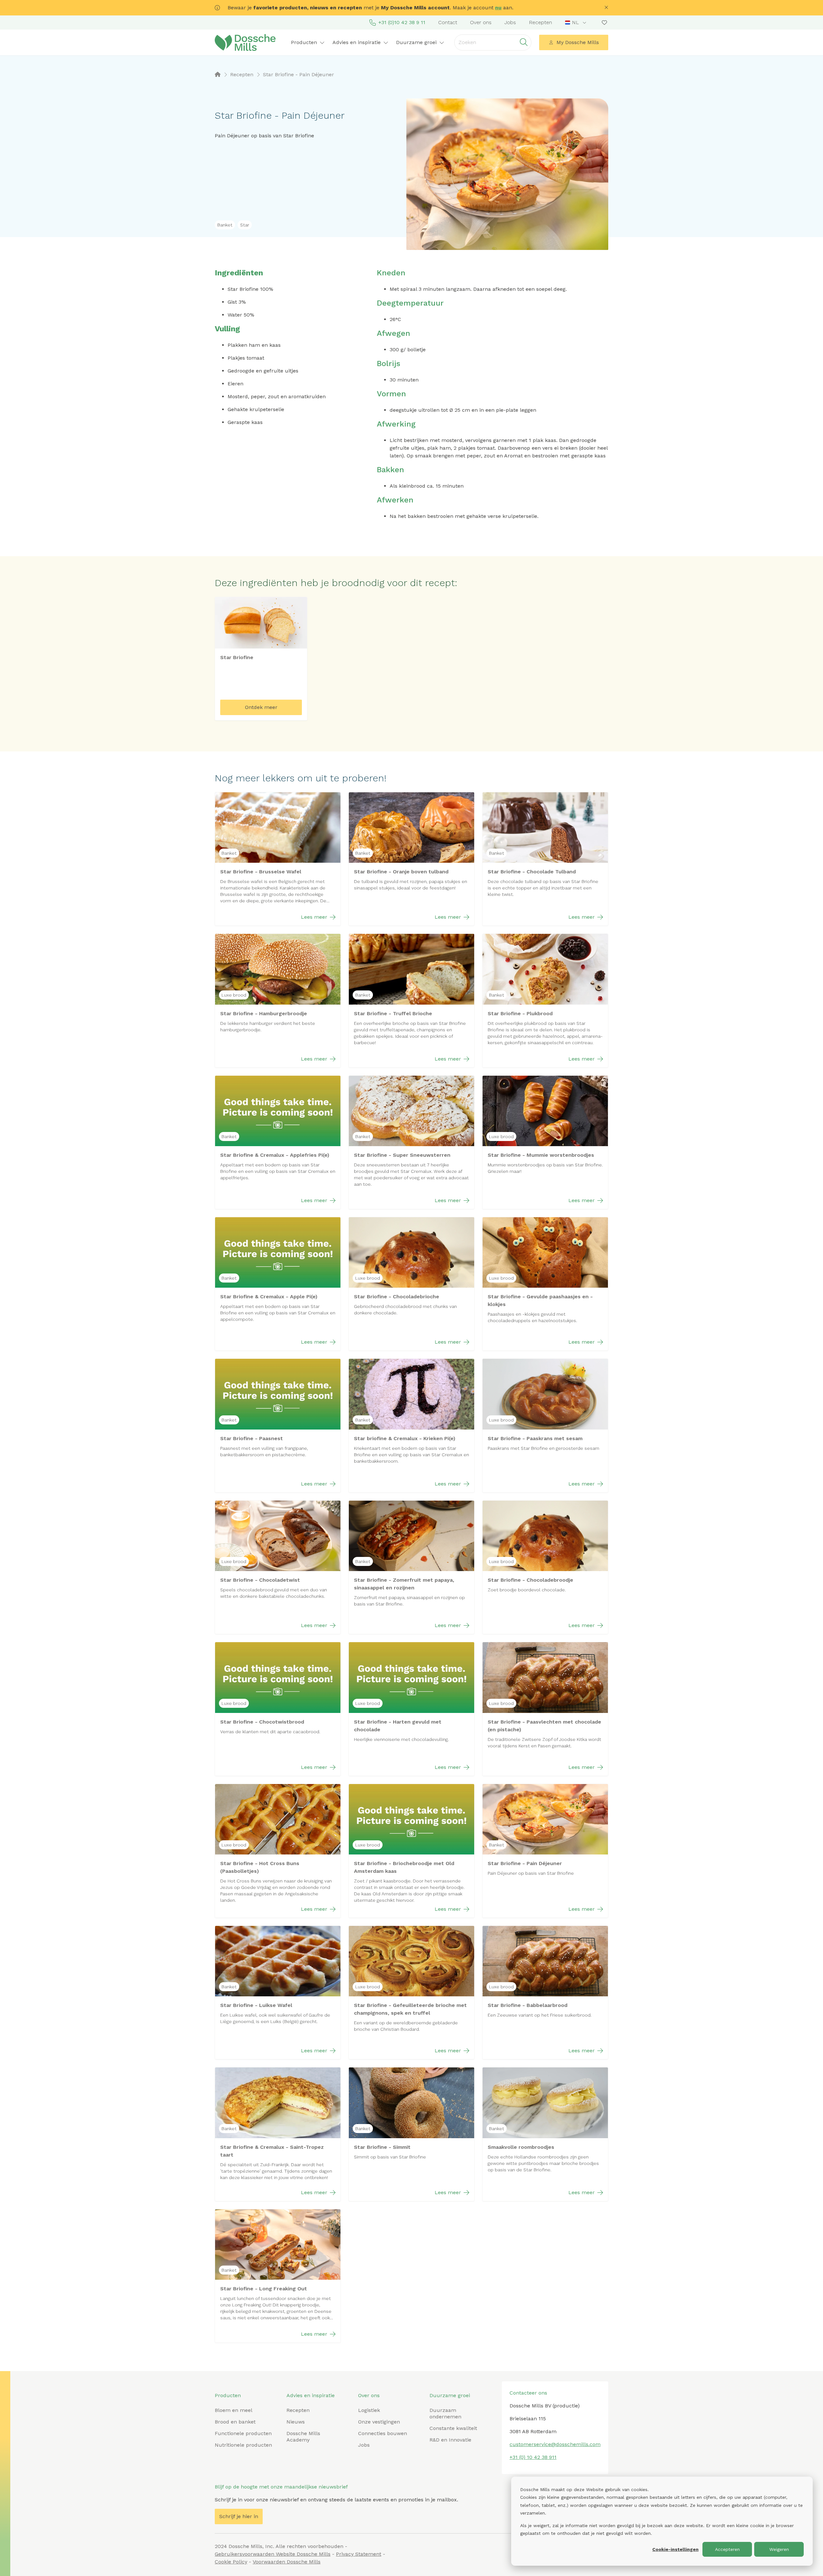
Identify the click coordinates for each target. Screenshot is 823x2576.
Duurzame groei (450, 2395)
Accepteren (727, 2549)
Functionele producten (243, 2433)
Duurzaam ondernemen (445, 2413)
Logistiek (369, 2410)
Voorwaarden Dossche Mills (287, 2562)
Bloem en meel (234, 2410)
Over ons (481, 22)
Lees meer (314, 917)
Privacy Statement (359, 2554)
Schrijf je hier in (239, 2516)
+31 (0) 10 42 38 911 (533, 2457)
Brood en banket (235, 2422)
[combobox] (576, 23)
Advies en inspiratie (311, 2395)
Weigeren (779, 2549)
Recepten (540, 22)
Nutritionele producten (243, 2445)
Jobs (510, 22)
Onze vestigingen (379, 2422)
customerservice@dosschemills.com (555, 2444)
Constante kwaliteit (453, 2428)
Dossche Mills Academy (303, 2437)
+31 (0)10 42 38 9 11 (402, 22)
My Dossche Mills (578, 42)
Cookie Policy (231, 2562)
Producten (228, 2395)
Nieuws (296, 2422)
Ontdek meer (261, 707)
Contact (448, 22)
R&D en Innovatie (450, 2440)
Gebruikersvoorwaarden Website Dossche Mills (273, 2554)
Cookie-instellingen (675, 2549)
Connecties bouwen (383, 2433)
